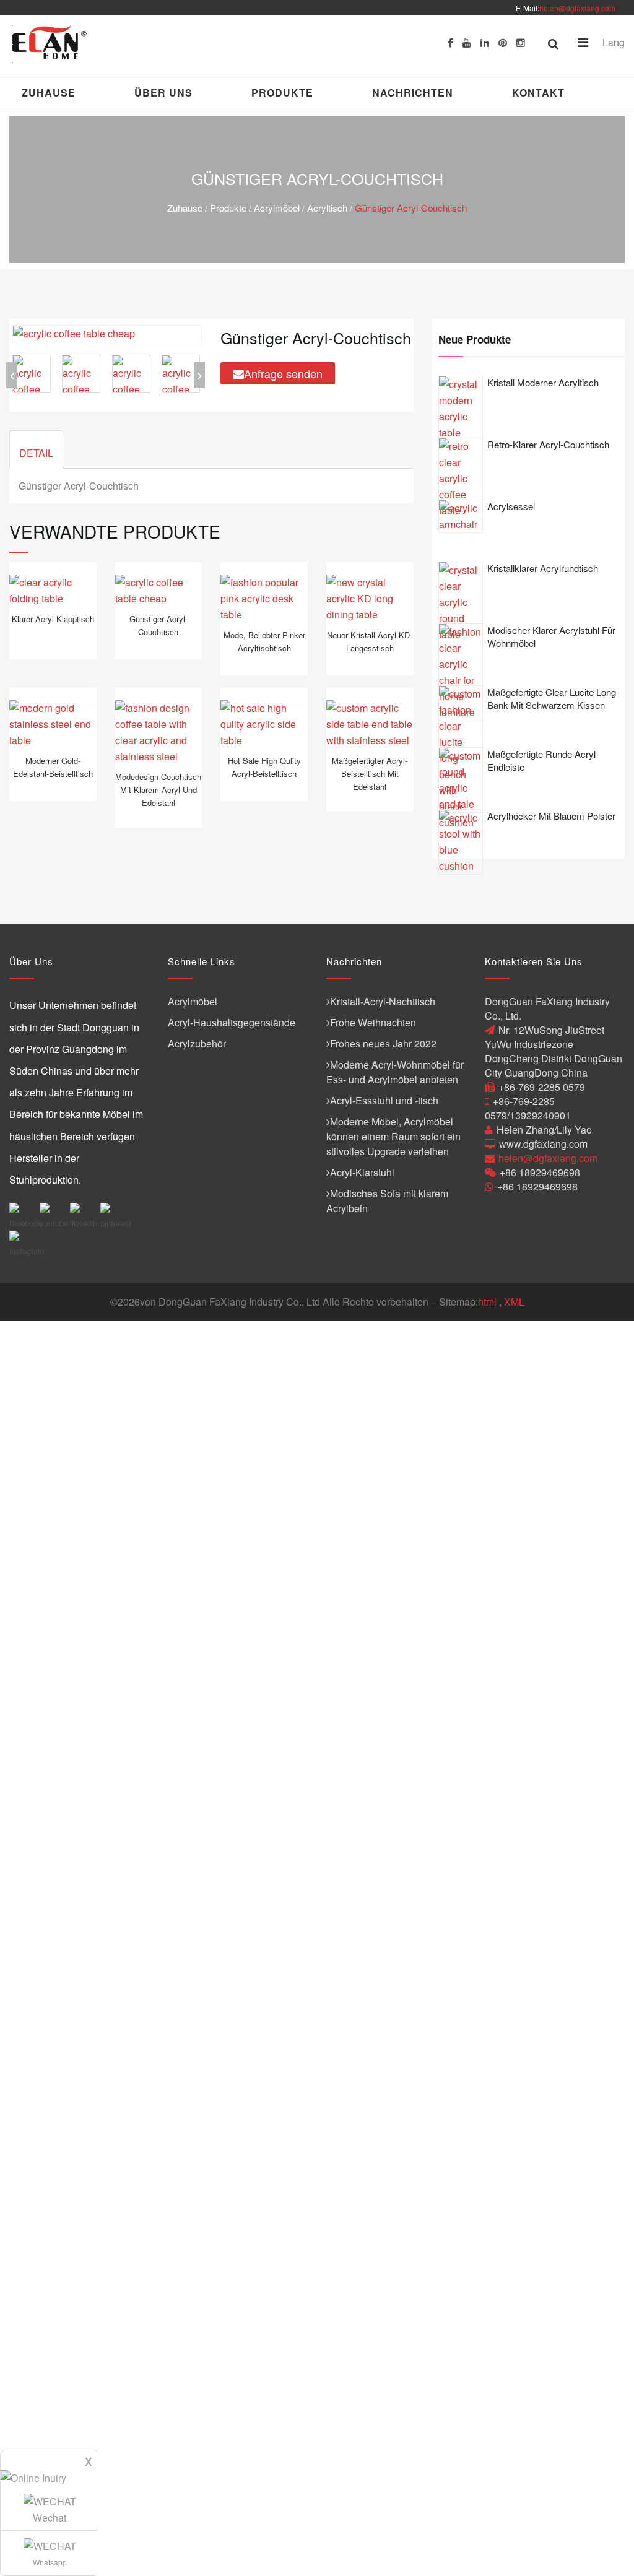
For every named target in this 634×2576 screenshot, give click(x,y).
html (487, 1302)
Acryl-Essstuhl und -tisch (384, 1100)
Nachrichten (413, 93)
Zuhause (49, 93)
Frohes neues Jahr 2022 (383, 1043)
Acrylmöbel (277, 208)
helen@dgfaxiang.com (577, 8)
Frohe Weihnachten (373, 1022)
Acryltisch (327, 208)
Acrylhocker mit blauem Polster (551, 816)
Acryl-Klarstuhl (362, 1172)
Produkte (282, 93)
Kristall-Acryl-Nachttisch (383, 1001)
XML (514, 1302)
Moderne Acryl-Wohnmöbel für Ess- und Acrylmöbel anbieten (395, 1072)
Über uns (163, 93)
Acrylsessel (511, 506)
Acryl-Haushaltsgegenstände (232, 1022)
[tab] (36, 449)
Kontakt (538, 93)
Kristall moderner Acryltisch (543, 382)
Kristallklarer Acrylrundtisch (543, 568)
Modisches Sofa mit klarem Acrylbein (387, 1201)
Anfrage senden (283, 373)
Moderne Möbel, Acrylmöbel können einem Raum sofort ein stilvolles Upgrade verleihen (393, 1136)
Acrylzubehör (197, 1043)
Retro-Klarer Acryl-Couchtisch (548, 444)
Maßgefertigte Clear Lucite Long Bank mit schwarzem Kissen (552, 698)
